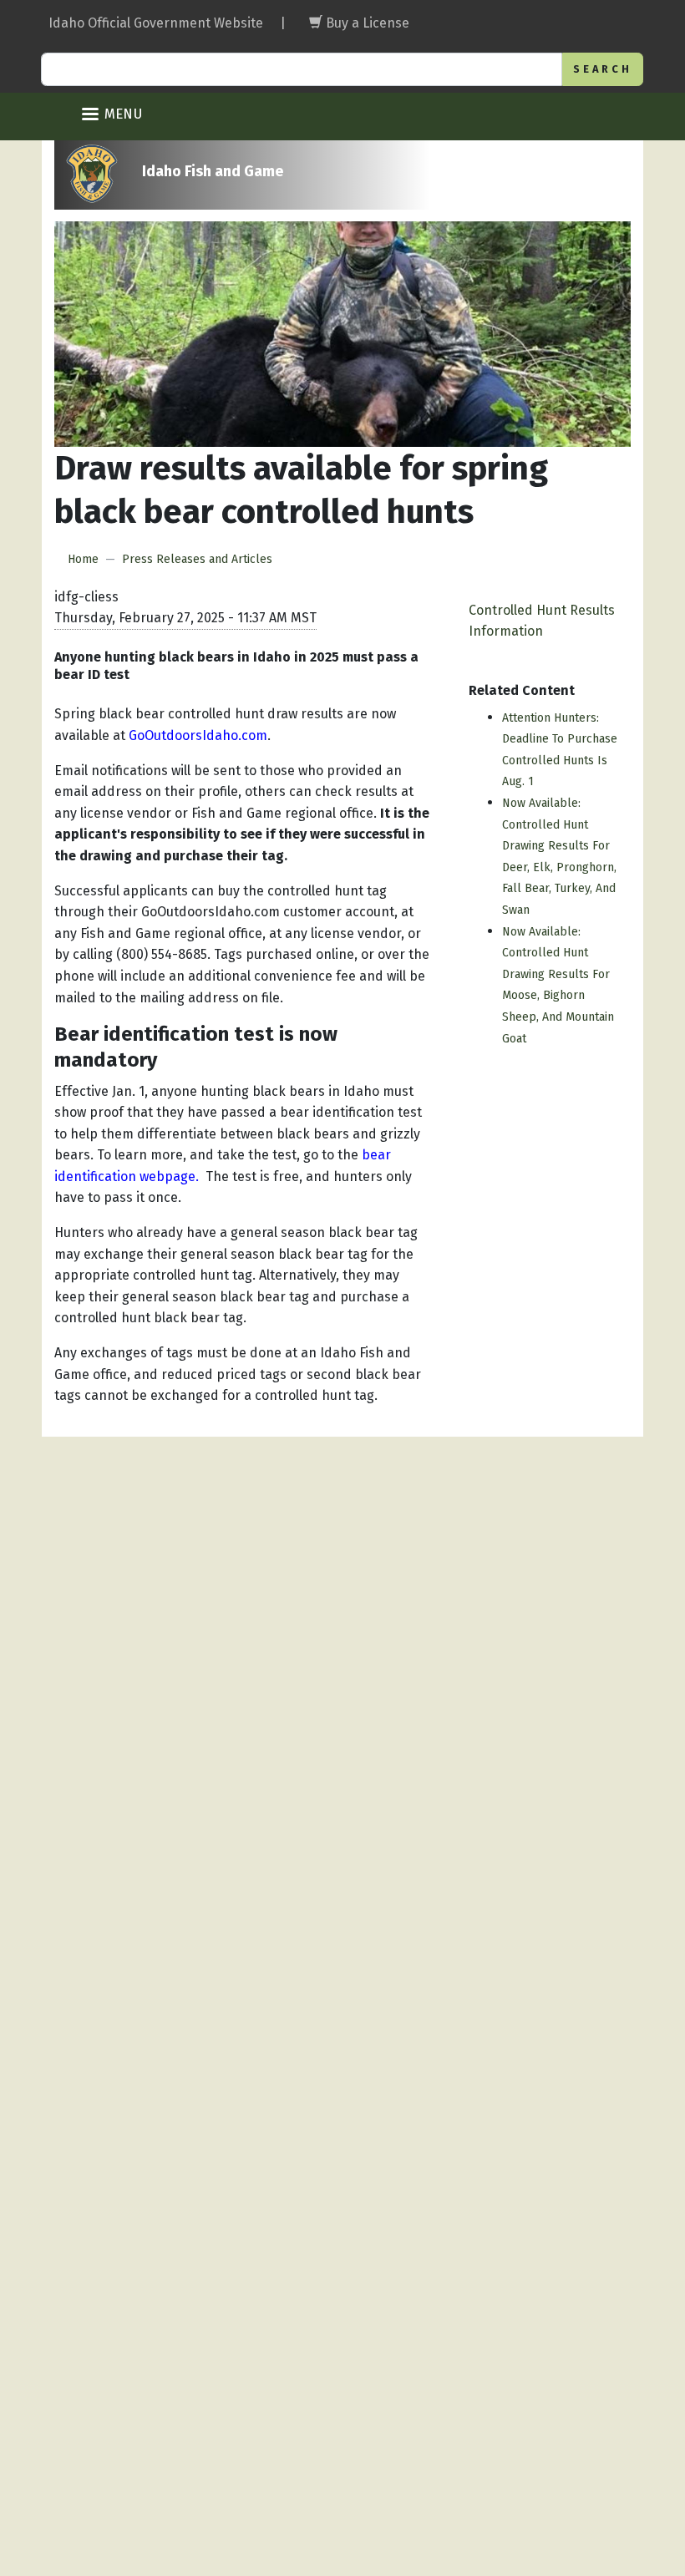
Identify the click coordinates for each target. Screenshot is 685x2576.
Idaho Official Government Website (156, 23)
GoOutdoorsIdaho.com (198, 735)
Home (83, 559)
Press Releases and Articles (197, 559)
